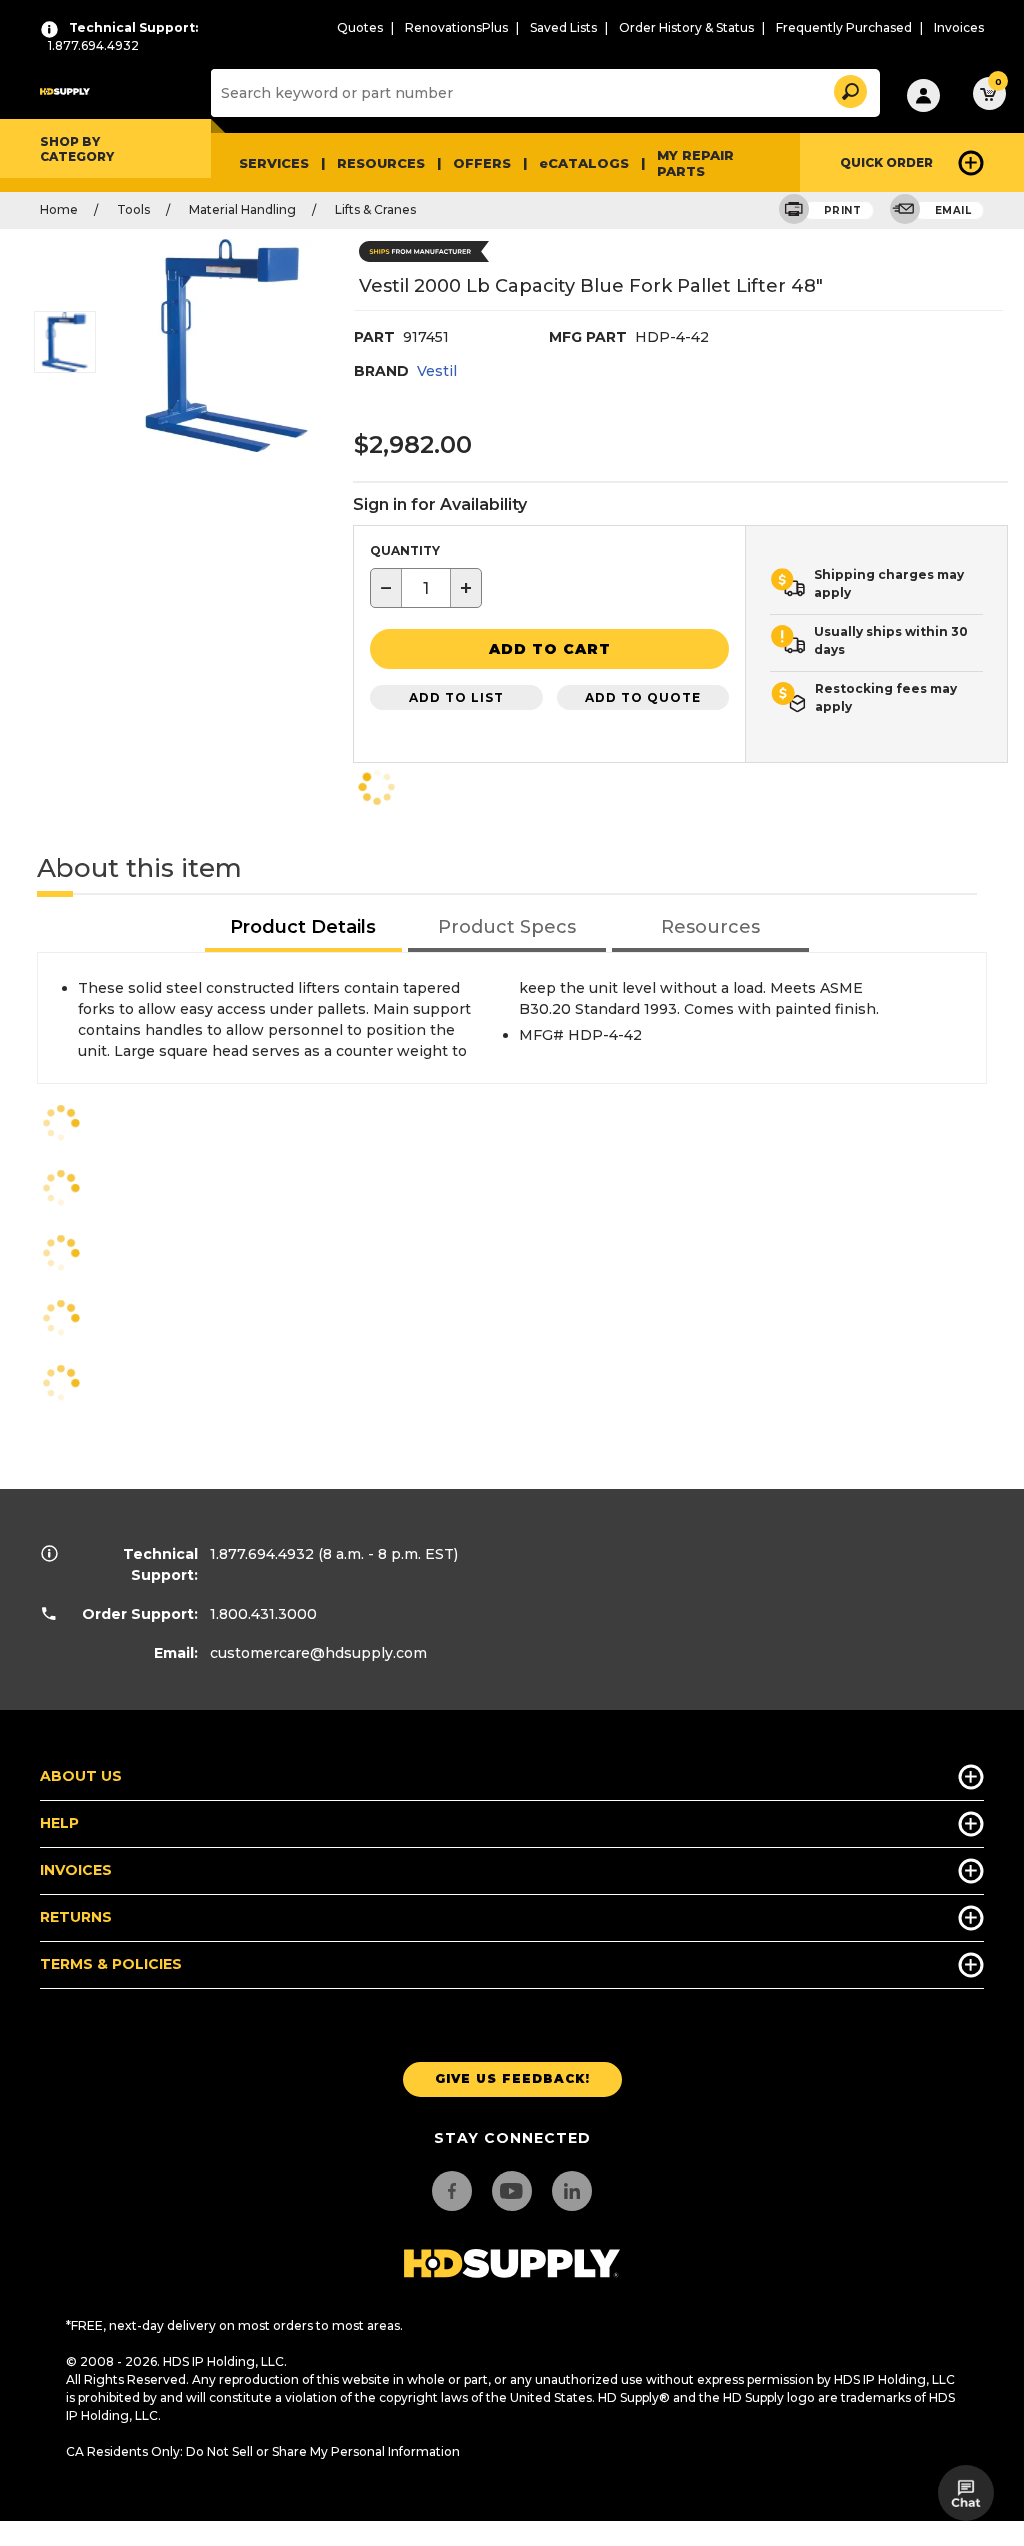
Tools (133, 209)
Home (59, 209)
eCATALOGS (584, 163)
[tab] (304, 928)
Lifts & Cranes (375, 209)
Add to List (456, 697)
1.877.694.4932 (262, 1554)
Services (274, 163)
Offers (482, 163)
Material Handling (242, 209)
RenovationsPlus (456, 27)
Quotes (360, 27)
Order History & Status (686, 27)
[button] (849, 88)
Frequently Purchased (844, 27)
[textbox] (426, 588)
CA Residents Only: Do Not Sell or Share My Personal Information (263, 2451)
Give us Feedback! (512, 2078)
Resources (381, 163)
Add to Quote (643, 697)
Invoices (959, 27)
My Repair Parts (695, 163)
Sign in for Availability (440, 504)
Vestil (437, 371)
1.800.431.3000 (263, 1614)
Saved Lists (563, 27)
